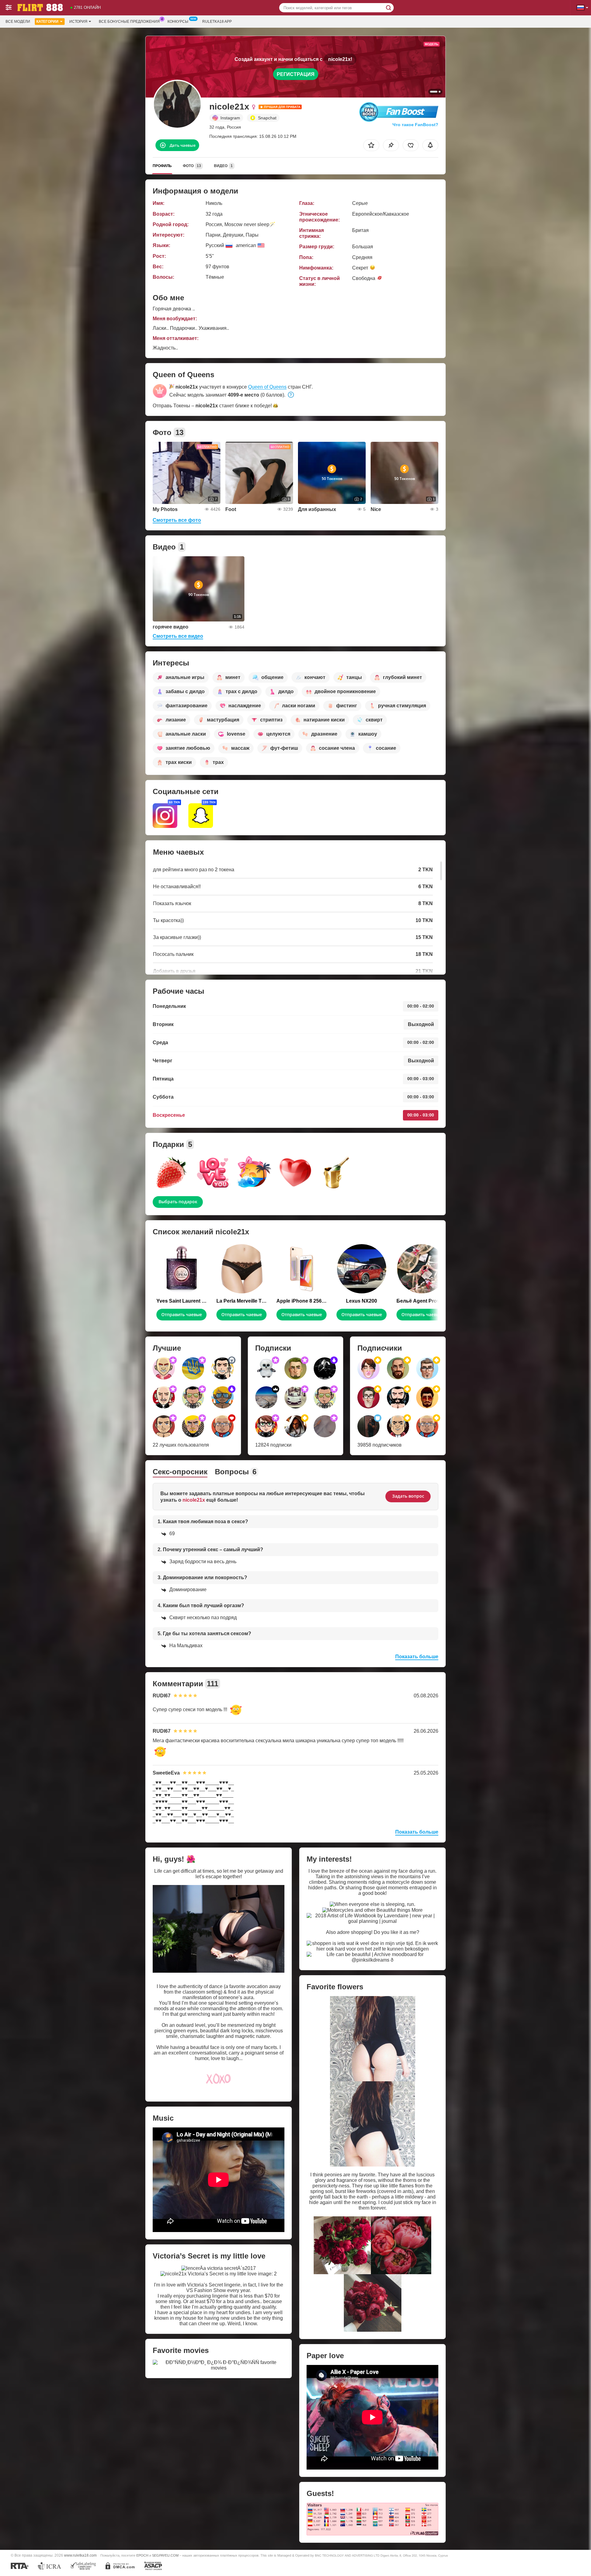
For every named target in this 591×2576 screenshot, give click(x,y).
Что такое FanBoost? (415, 125)
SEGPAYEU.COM (165, 2555)
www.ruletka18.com (80, 2555)
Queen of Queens (267, 387)
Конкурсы (178, 22)
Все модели (18, 22)
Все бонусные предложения (129, 22)
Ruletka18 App (217, 22)
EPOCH (142, 2555)
